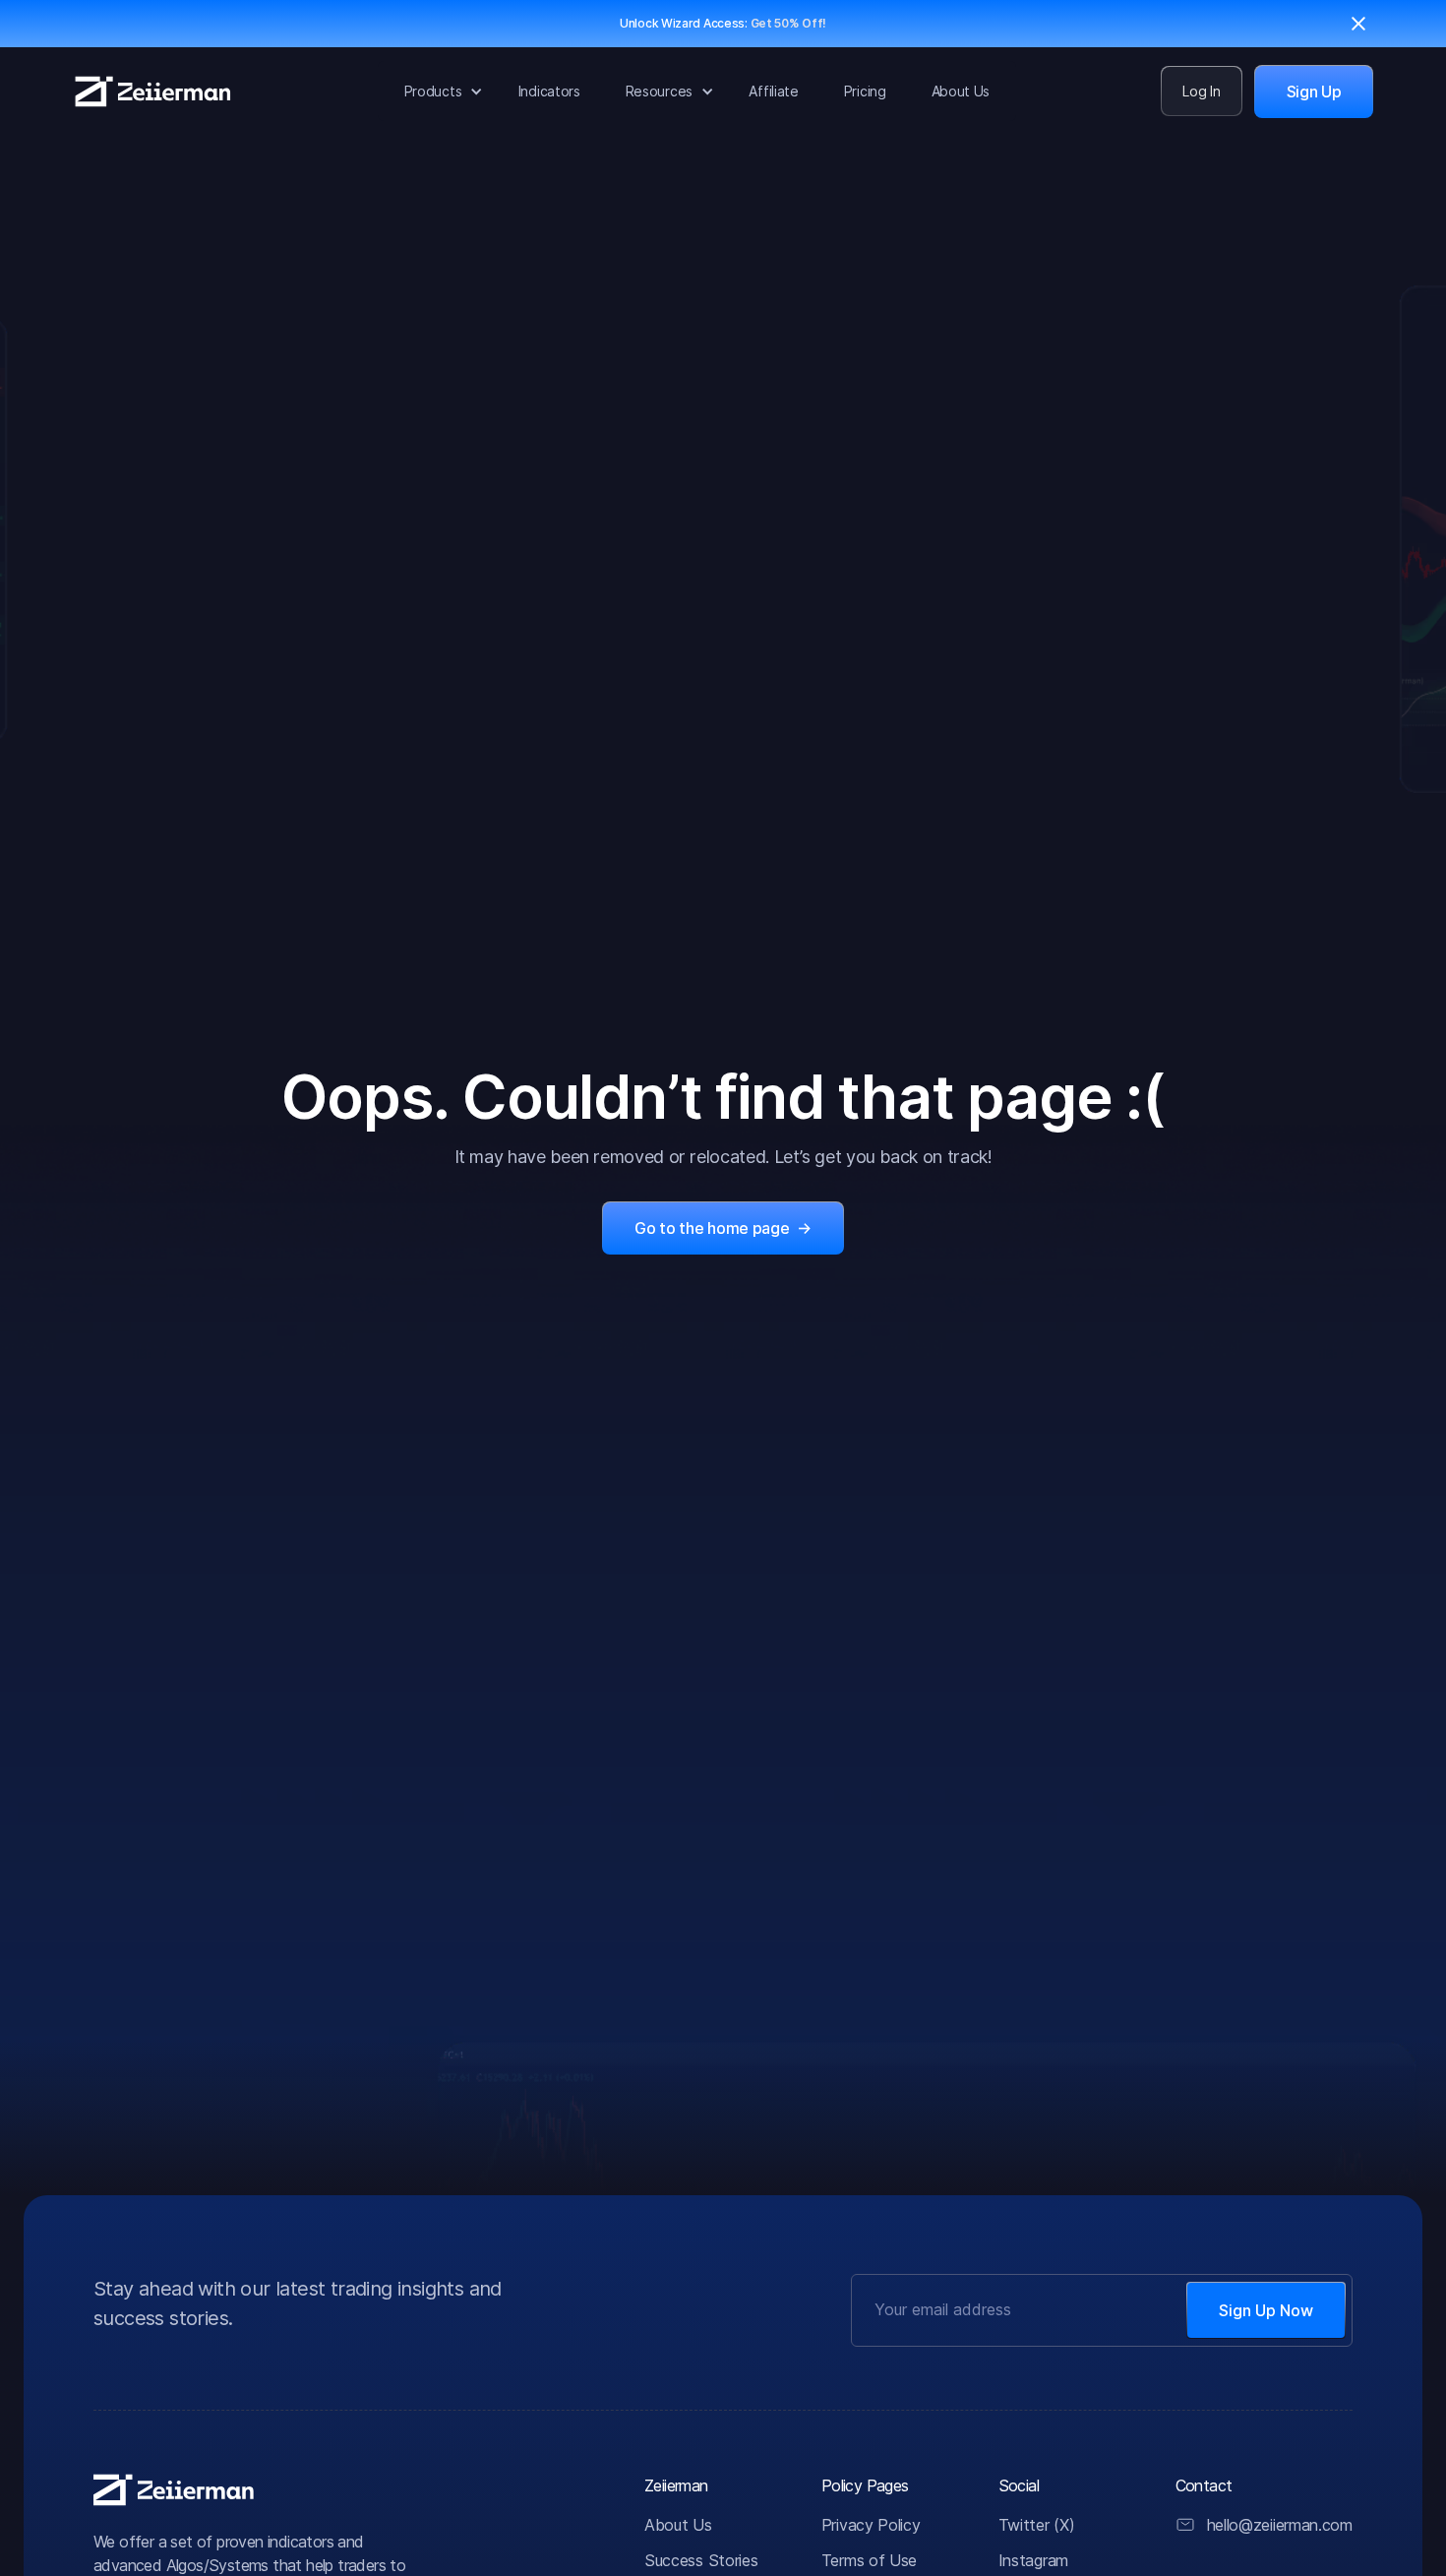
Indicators (549, 91)
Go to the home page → (723, 1228)
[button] (439, 91)
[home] (153, 92)
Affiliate (773, 91)
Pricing (865, 91)
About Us (961, 91)
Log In (1201, 91)
